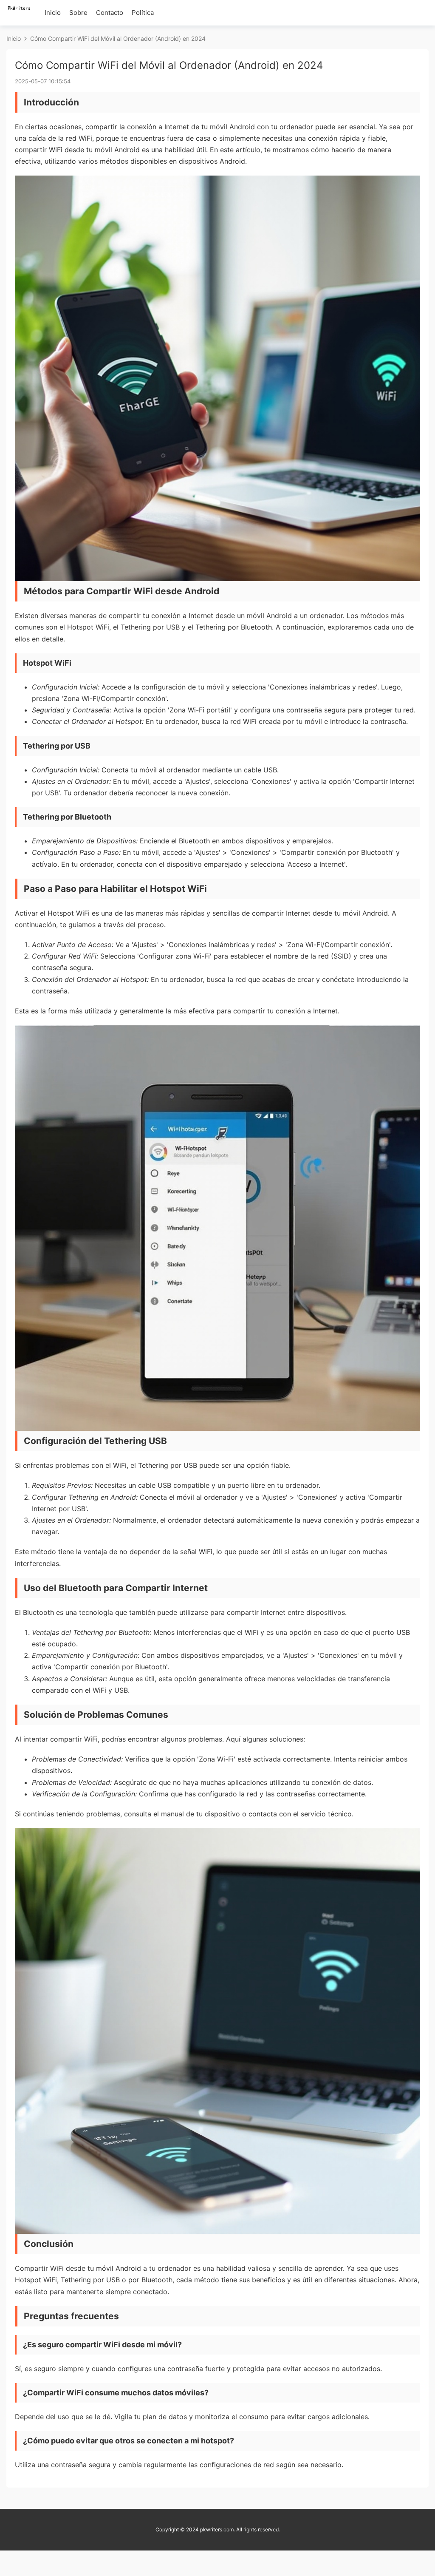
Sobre (78, 13)
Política (143, 13)
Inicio (53, 13)
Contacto (110, 13)
